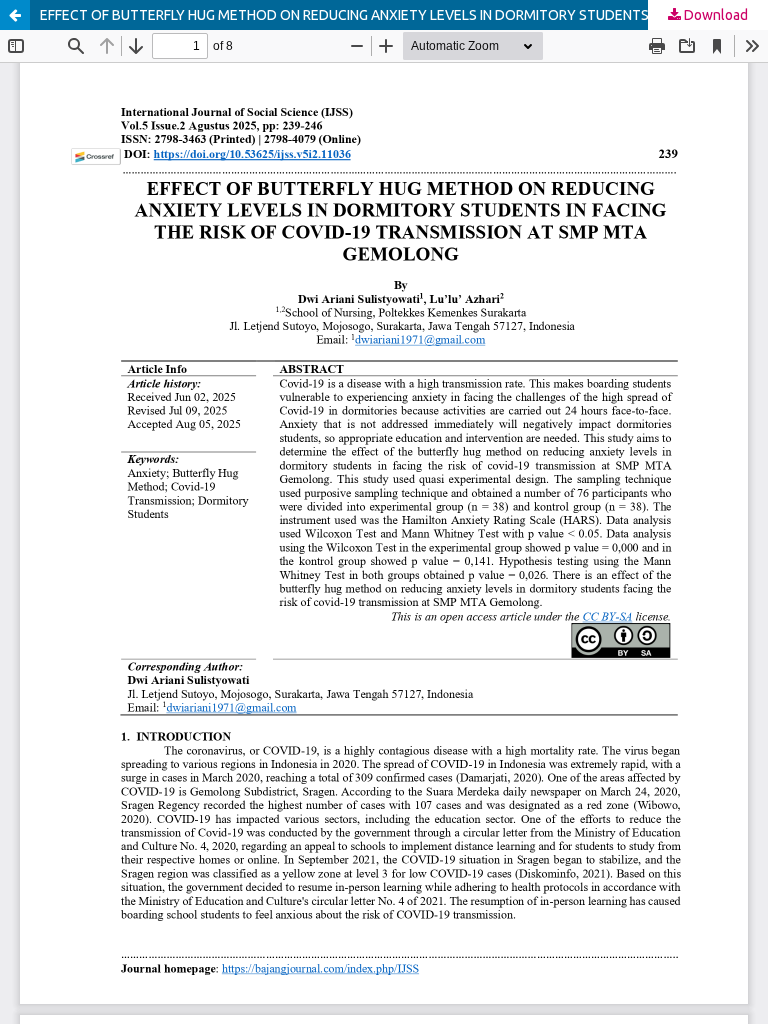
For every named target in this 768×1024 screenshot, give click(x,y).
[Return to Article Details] (15, 15)
